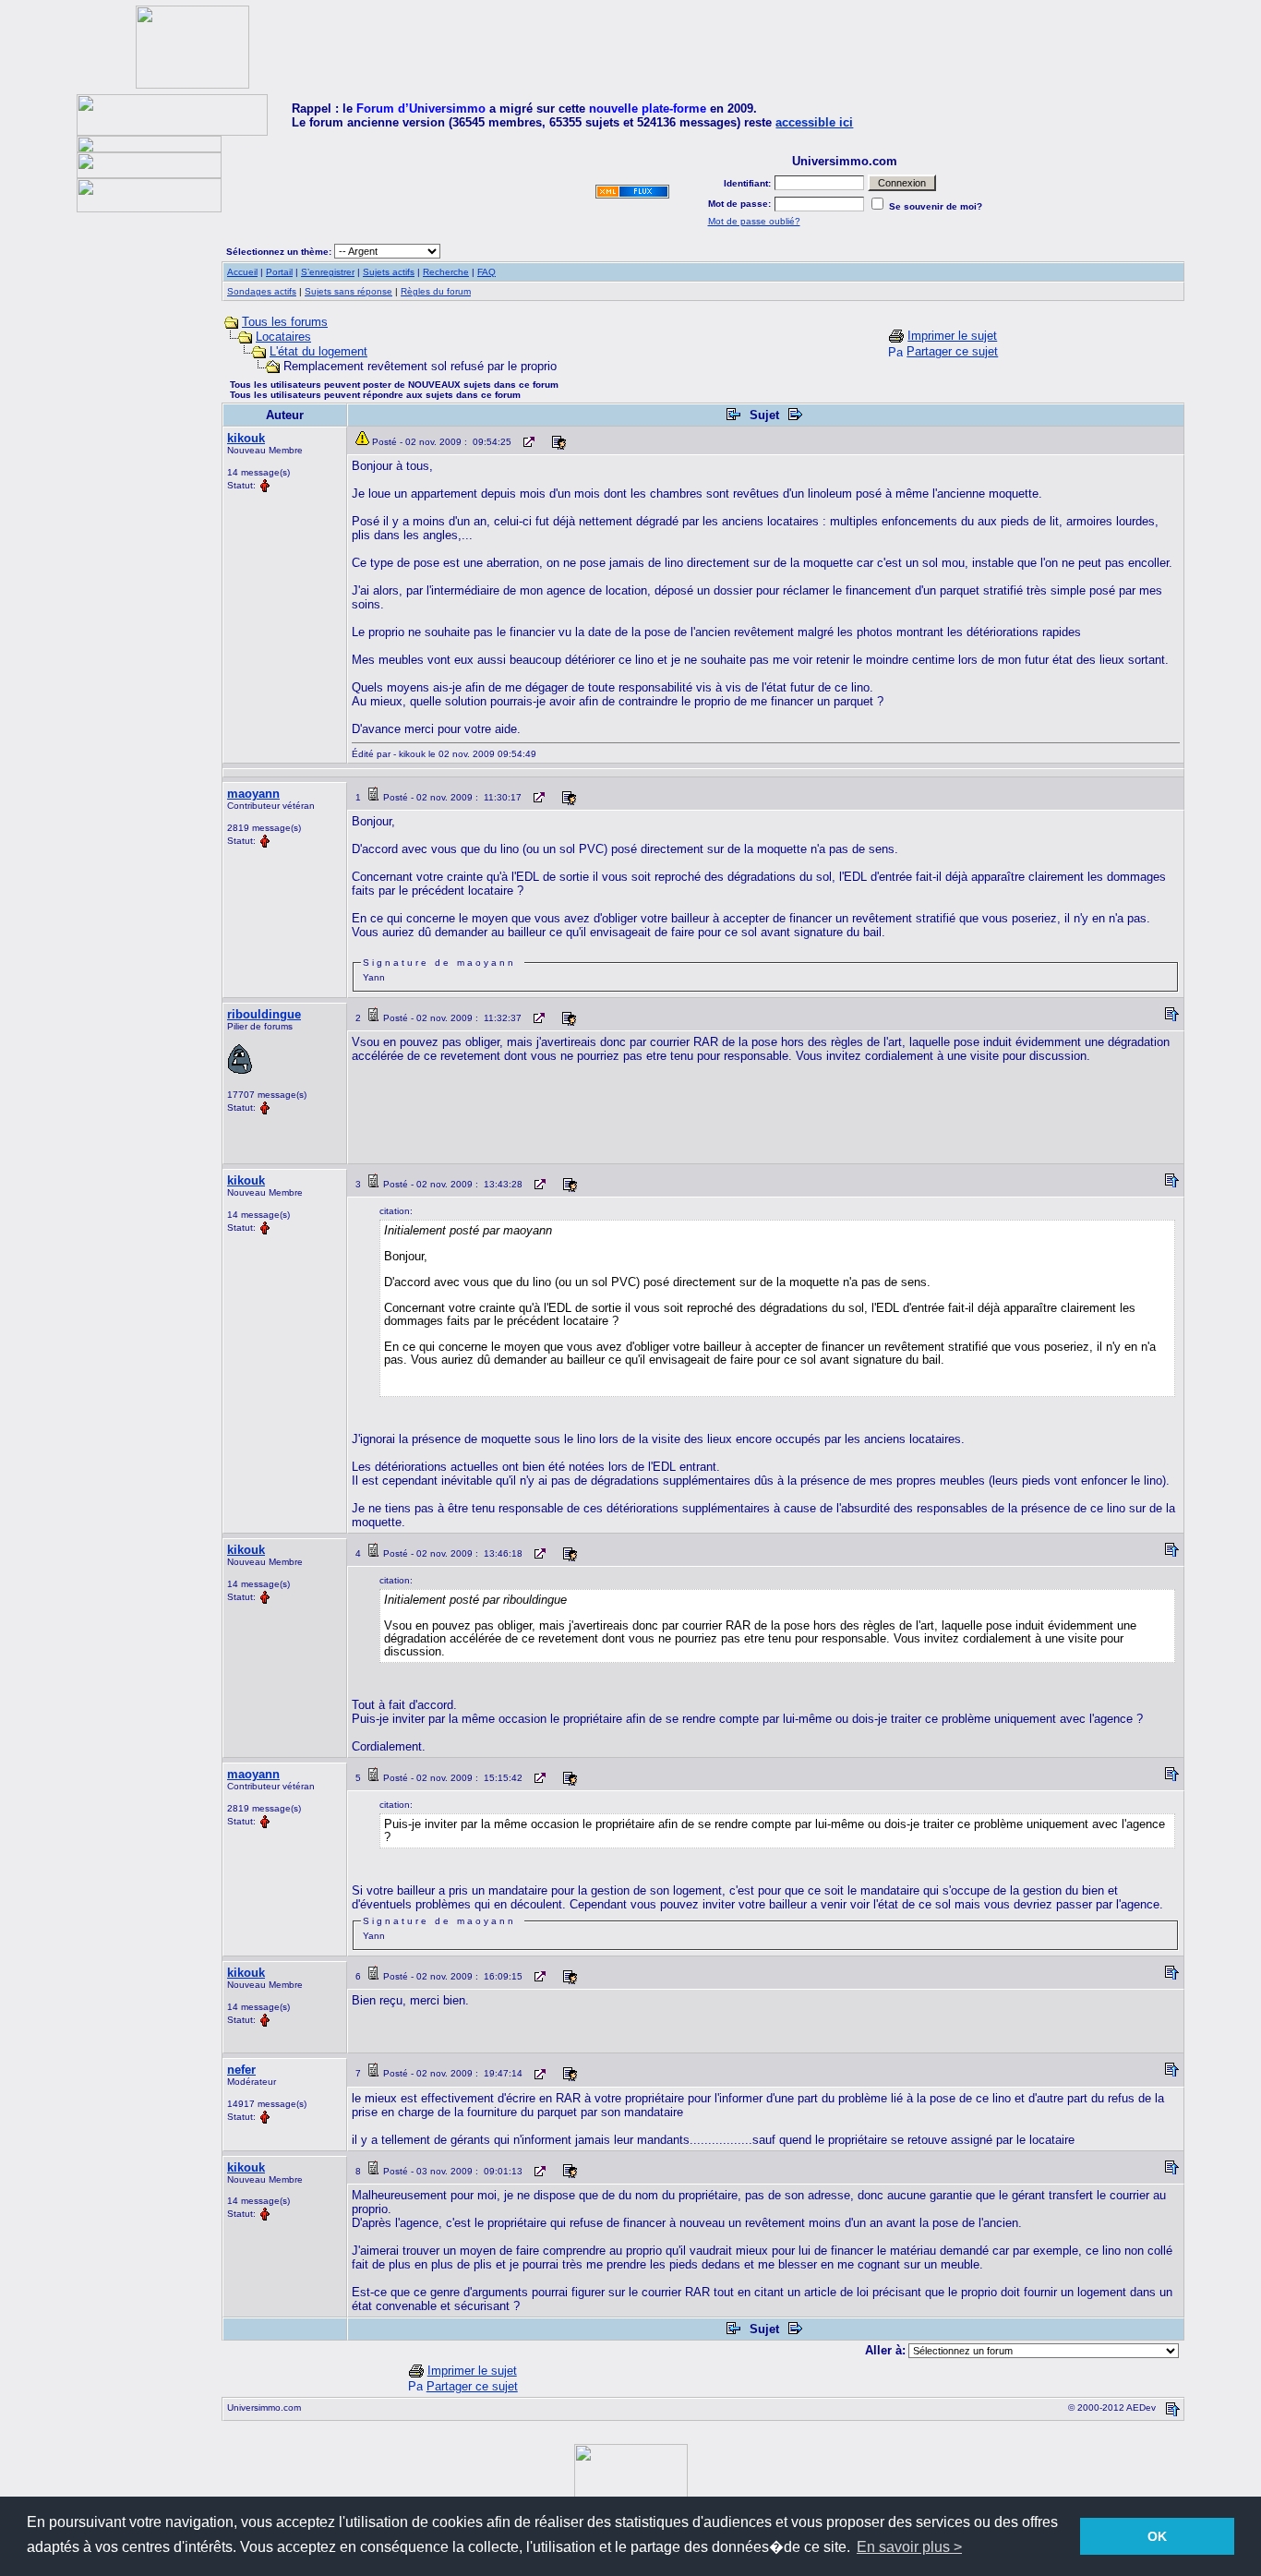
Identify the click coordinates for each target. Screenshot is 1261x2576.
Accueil (242, 272)
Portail (279, 272)
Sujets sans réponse (348, 291)
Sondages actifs (262, 291)
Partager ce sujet (952, 351)
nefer (241, 2070)
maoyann (253, 794)
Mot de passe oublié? (754, 221)
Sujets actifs (389, 272)
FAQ (486, 272)
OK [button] (1157, 2536)
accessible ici (814, 122)
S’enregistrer (328, 272)
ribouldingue (264, 1014)
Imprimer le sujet (952, 336)
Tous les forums (285, 322)
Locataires (283, 337)
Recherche (446, 272)
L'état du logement (318, 351)
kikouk (246, 438)
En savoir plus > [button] (909, 2547)
